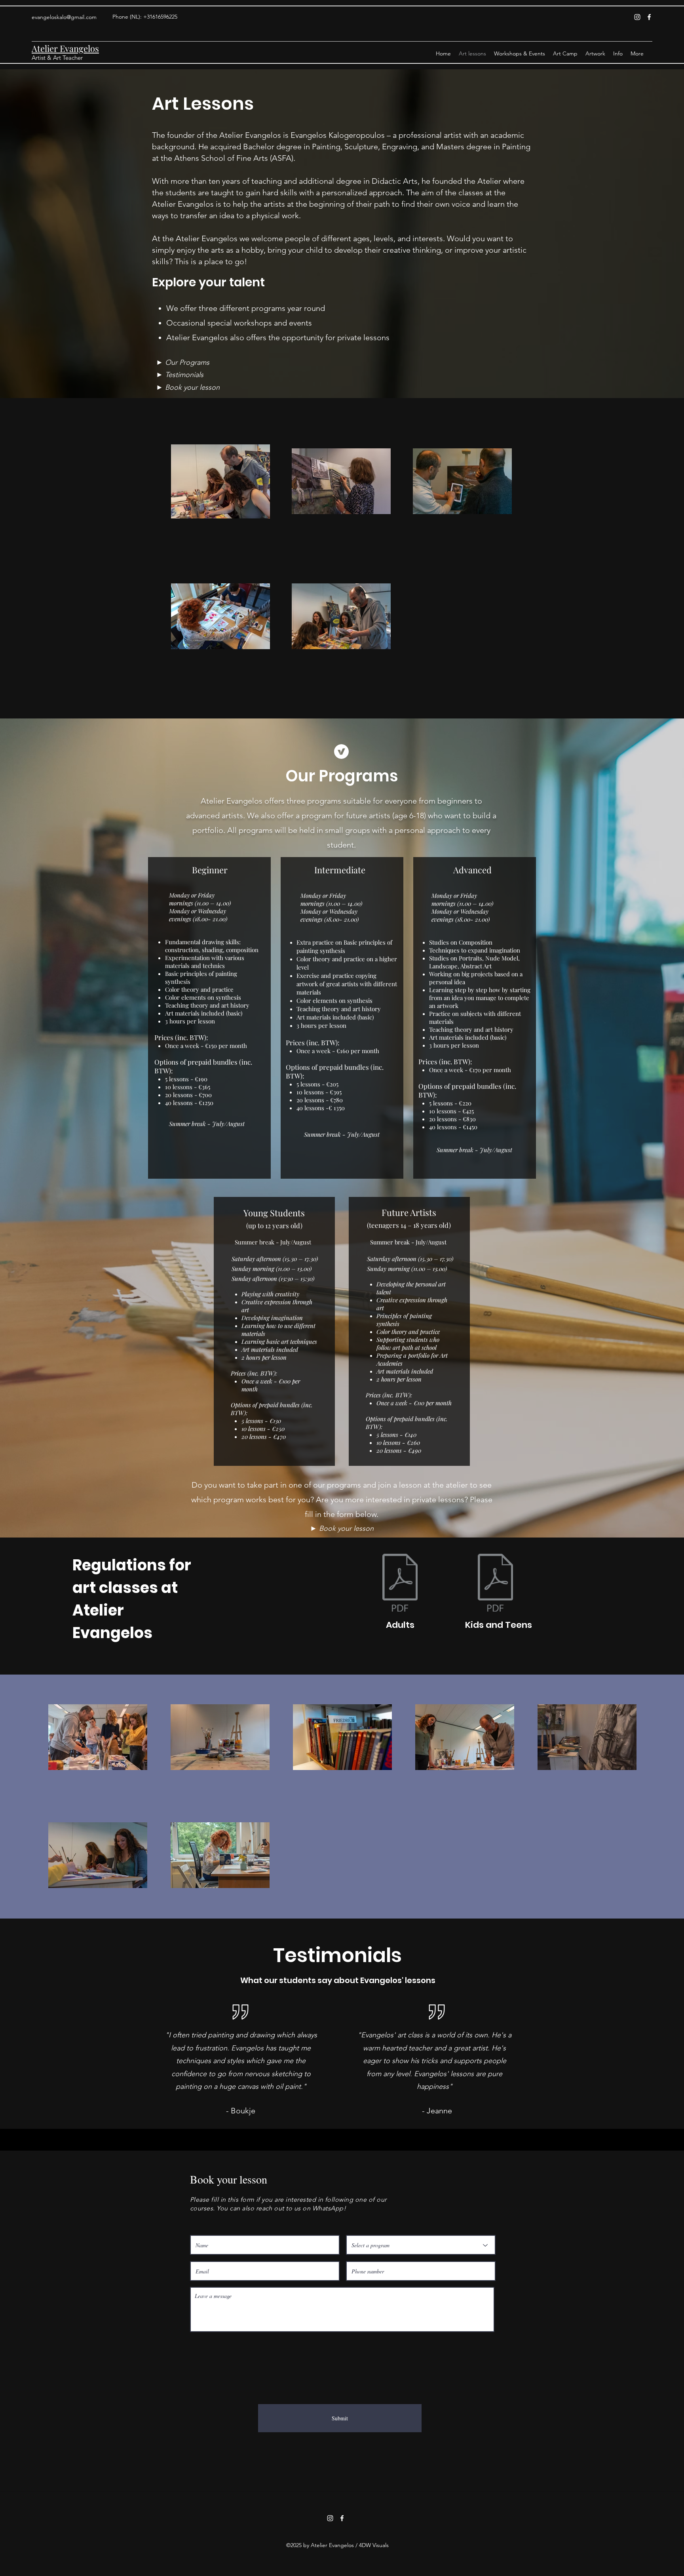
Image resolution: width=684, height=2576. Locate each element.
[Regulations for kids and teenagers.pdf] (495, 1584)
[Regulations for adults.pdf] (400, 1584)
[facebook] (649, 17)
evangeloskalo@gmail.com (64, 17)
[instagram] (637, 17)
